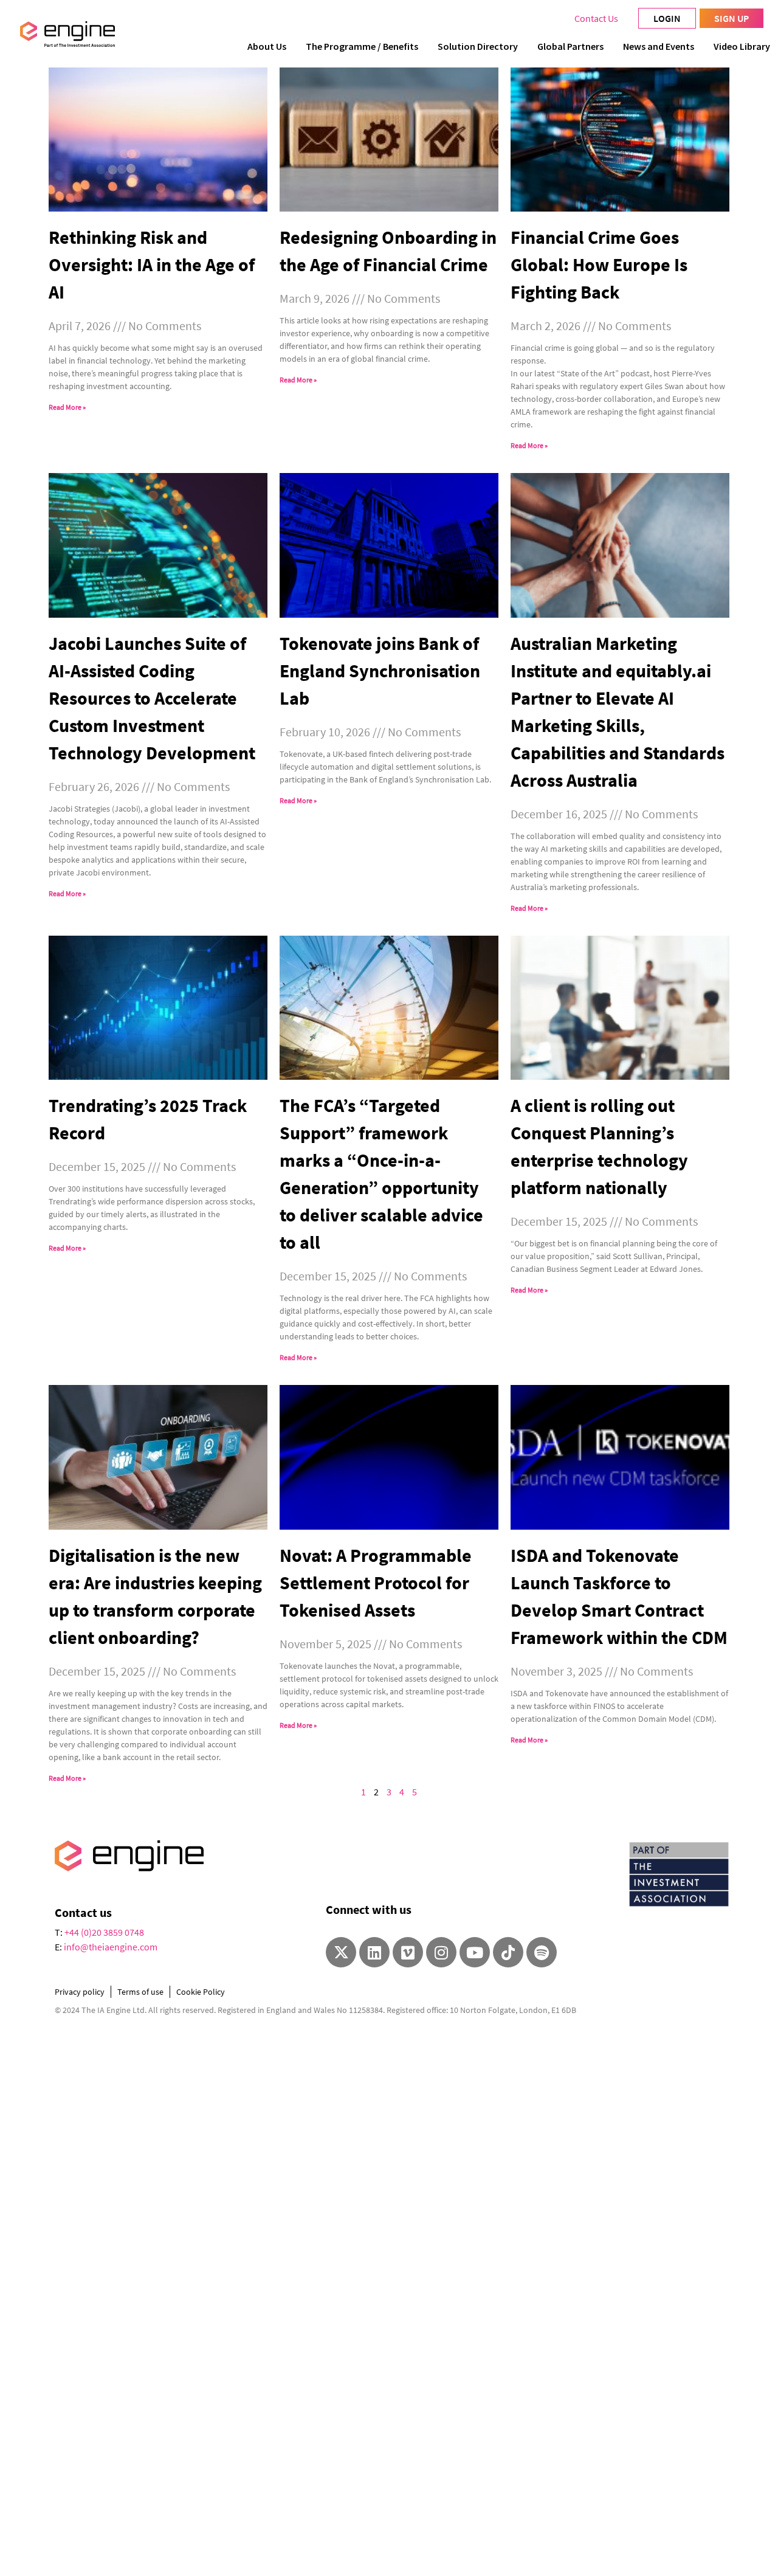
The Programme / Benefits (362, 46)
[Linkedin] (374, 1952)
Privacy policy (80, 1992)
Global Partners (570, 46)
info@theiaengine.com (111, 1947)
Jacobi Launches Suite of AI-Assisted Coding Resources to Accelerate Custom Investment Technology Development (152, 698)
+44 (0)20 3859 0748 (104, 1932)
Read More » (67, 407)
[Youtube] (475, 1952)
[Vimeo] (408, 1952)
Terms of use (140, 1992)
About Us (267, 46)
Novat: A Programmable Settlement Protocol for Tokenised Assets (376, 1583)
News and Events (659, 46)
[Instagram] (441, 1952)
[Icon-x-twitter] (341, 1952)
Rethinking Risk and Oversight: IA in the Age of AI (152, 264)
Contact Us (596, 18)
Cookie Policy (201, 1992)
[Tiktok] (508, 1952)
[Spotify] (542, 1952)
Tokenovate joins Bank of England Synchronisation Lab (380, 671)
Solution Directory (478, 46)
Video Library (742, 46)
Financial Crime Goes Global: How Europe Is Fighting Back (599, 264)
